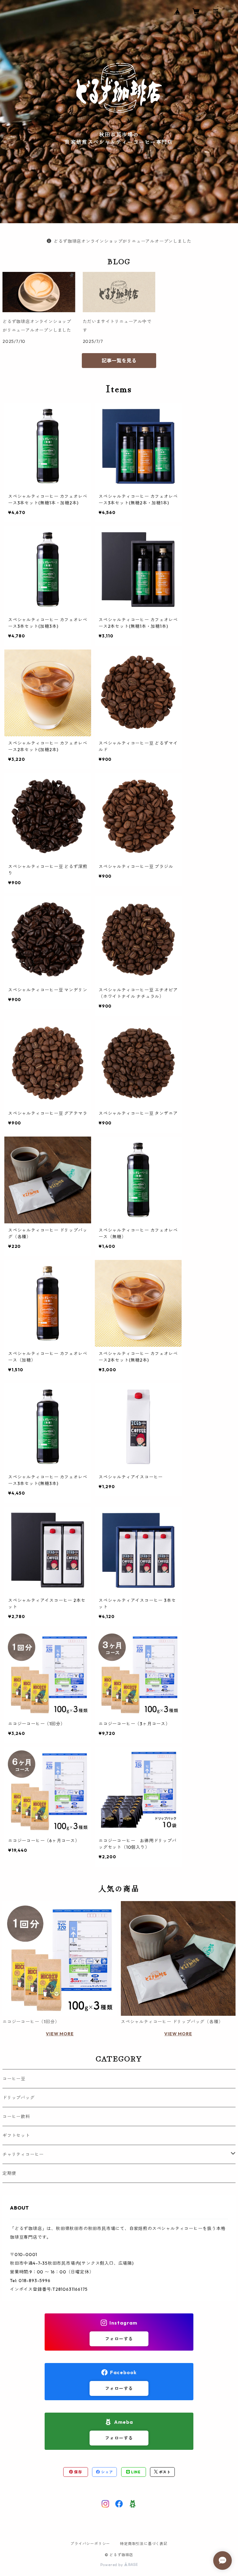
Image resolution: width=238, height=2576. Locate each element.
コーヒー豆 (14, 2079)
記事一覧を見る (119, 361)
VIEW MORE (60, 2034)
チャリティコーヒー (23, 2154)
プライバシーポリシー (90, 2544)
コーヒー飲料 (16, 2117)
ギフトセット (16, 2135)
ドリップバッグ (19, 2098)
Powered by (112, 2565)
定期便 (9, 2173)
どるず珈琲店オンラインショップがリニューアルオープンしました (122, 241)
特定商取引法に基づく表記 (144, 2544)
